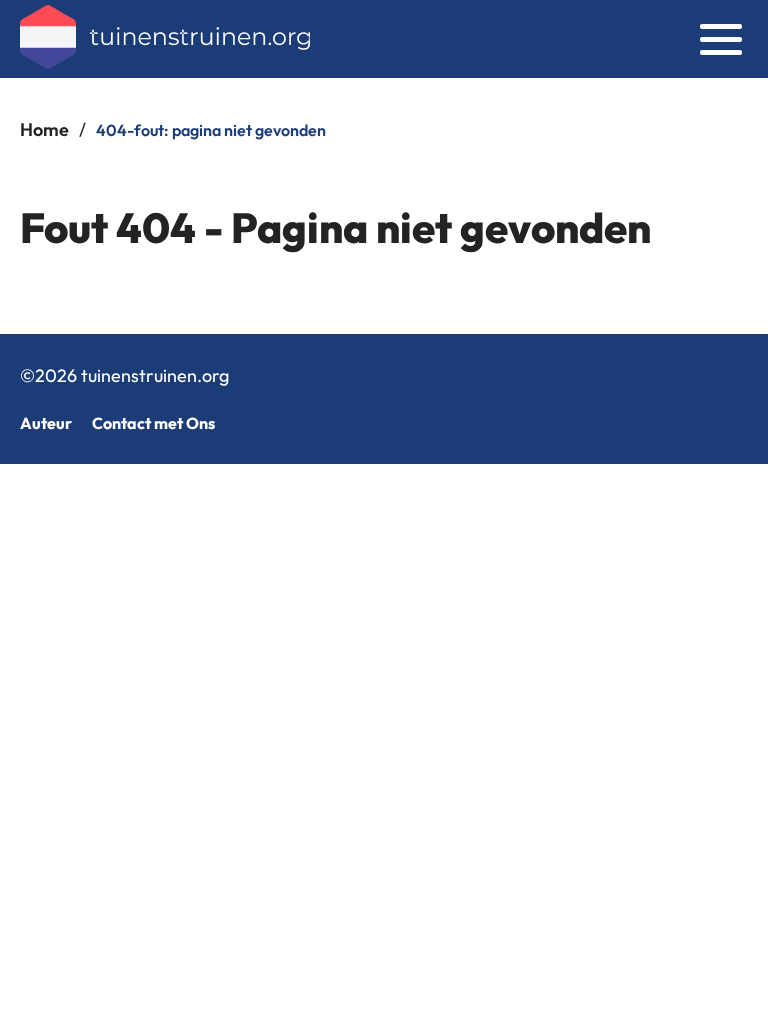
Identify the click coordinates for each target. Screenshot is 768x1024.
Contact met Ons (153, 423)
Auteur (46, 423)
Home (44, 129)
